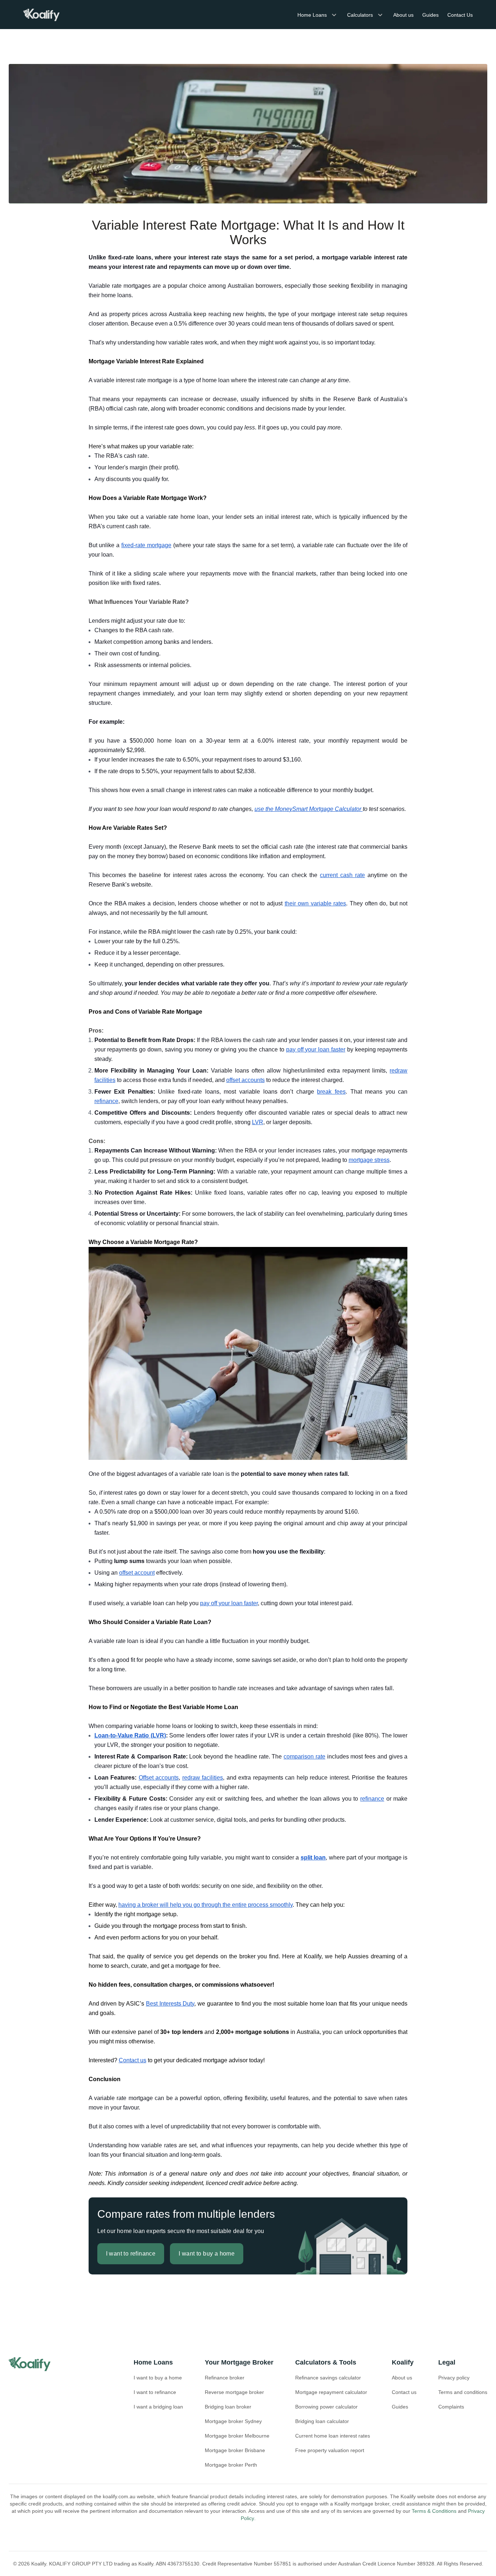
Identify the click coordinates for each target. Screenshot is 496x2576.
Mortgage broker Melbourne (237, 2436)
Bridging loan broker (228, 2407)
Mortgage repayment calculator (331, 2392)
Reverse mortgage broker (234, 2392)
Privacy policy (454, 2378)
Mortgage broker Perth (231, 2465)
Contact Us (460, 15)
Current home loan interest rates (333, 2436)
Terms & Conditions (434, 2511)
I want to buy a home (158, 2378)
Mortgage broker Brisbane (235, 2450)
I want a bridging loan (158, 2407)
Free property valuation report (330, 2450)
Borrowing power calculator (326, 2407)
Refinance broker (225, 2378)
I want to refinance (155, 2392)
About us (403, 15)
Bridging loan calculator (322, 2421)
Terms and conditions (463, 2392)
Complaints (451, 2407)
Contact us (404, 2392)
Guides (430, 15)
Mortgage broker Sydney (233, 2421)
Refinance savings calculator (328, 2378)
